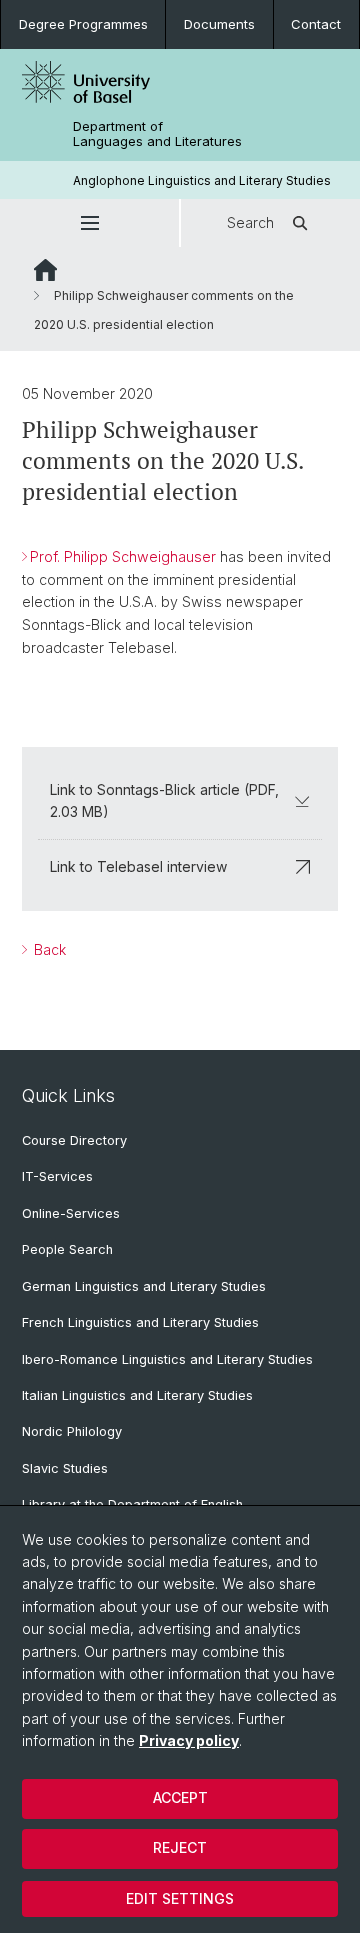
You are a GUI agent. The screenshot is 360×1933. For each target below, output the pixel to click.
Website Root (45, 270)
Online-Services (71, 1213)
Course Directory (74, 1140)
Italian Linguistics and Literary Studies (137, 1395)
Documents (219, 24)
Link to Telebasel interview (138, 866)
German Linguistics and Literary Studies (144, 1286)
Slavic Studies (65, 1468)
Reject (180, 1847)
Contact (316, 24)
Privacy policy (189, 1740)
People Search (67, 1249)
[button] (89, 223)
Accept (180, 1797)
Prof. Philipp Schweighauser (123, 556)
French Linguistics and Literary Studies (140, 1322)
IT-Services (57, 1176)
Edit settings (180, 1898)
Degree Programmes (83, 24)
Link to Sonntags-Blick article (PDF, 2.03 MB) (164, 800)
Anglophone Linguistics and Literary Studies (202, 180)
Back (48, 949)
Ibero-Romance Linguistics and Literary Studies (167, 1359)
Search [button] (250, 222)
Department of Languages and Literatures (157, 134)
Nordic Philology (72, 1431)
